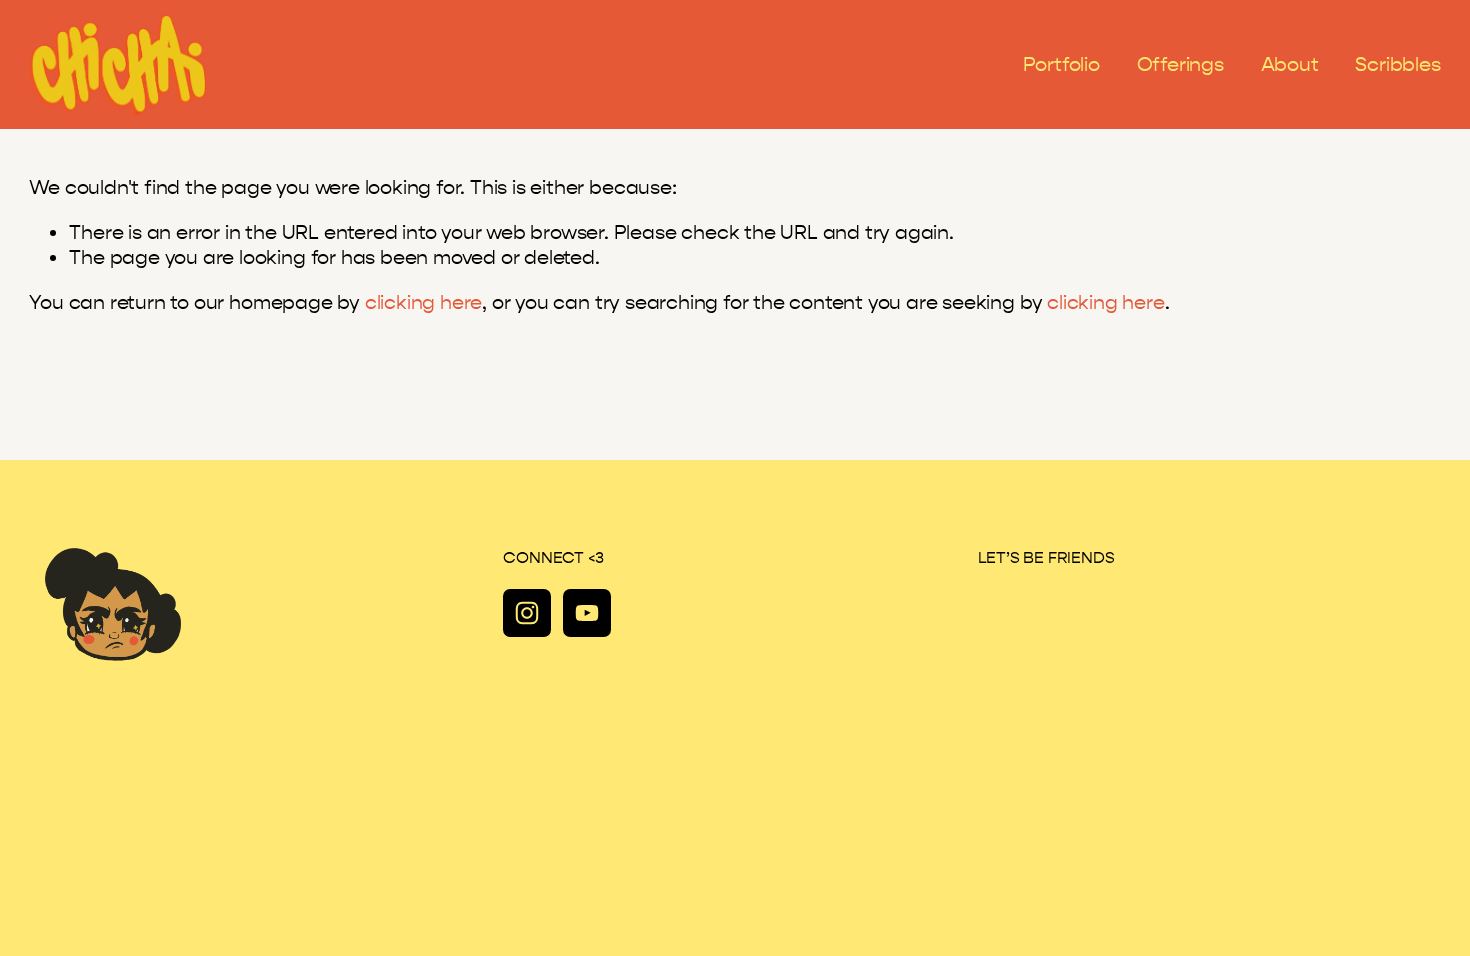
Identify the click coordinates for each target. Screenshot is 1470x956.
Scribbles (1397, 64)
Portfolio (1061, 64)
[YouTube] (587, 613)
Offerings (1180, 64)
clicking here (423, 302)
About (1290, 64)
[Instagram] (527, 613)
